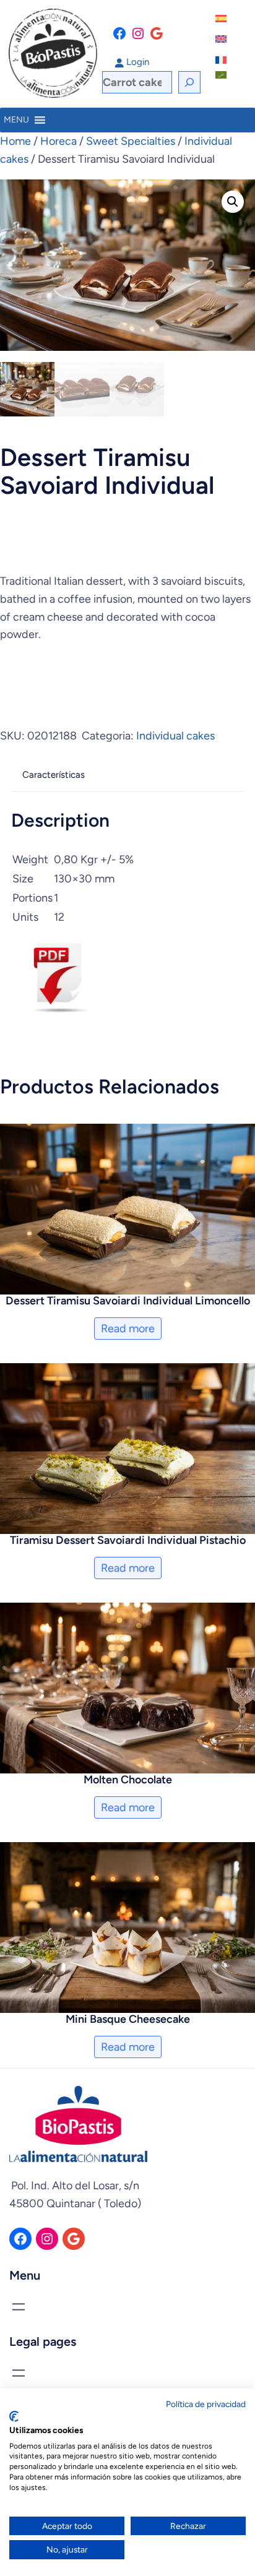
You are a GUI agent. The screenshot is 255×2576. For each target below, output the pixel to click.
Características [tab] (54, 775)
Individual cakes (175, 736)
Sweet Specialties (131, 141)
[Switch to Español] (222, 19)
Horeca (58, 141)
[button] (233, 202)
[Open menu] (19, 2307)
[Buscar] (189, 82)
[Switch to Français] (222, 60)
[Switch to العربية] (222, 75)
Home (15, 141)
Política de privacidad (206, 2404)
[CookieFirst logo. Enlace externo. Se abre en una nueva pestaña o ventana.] (14, 2416)
